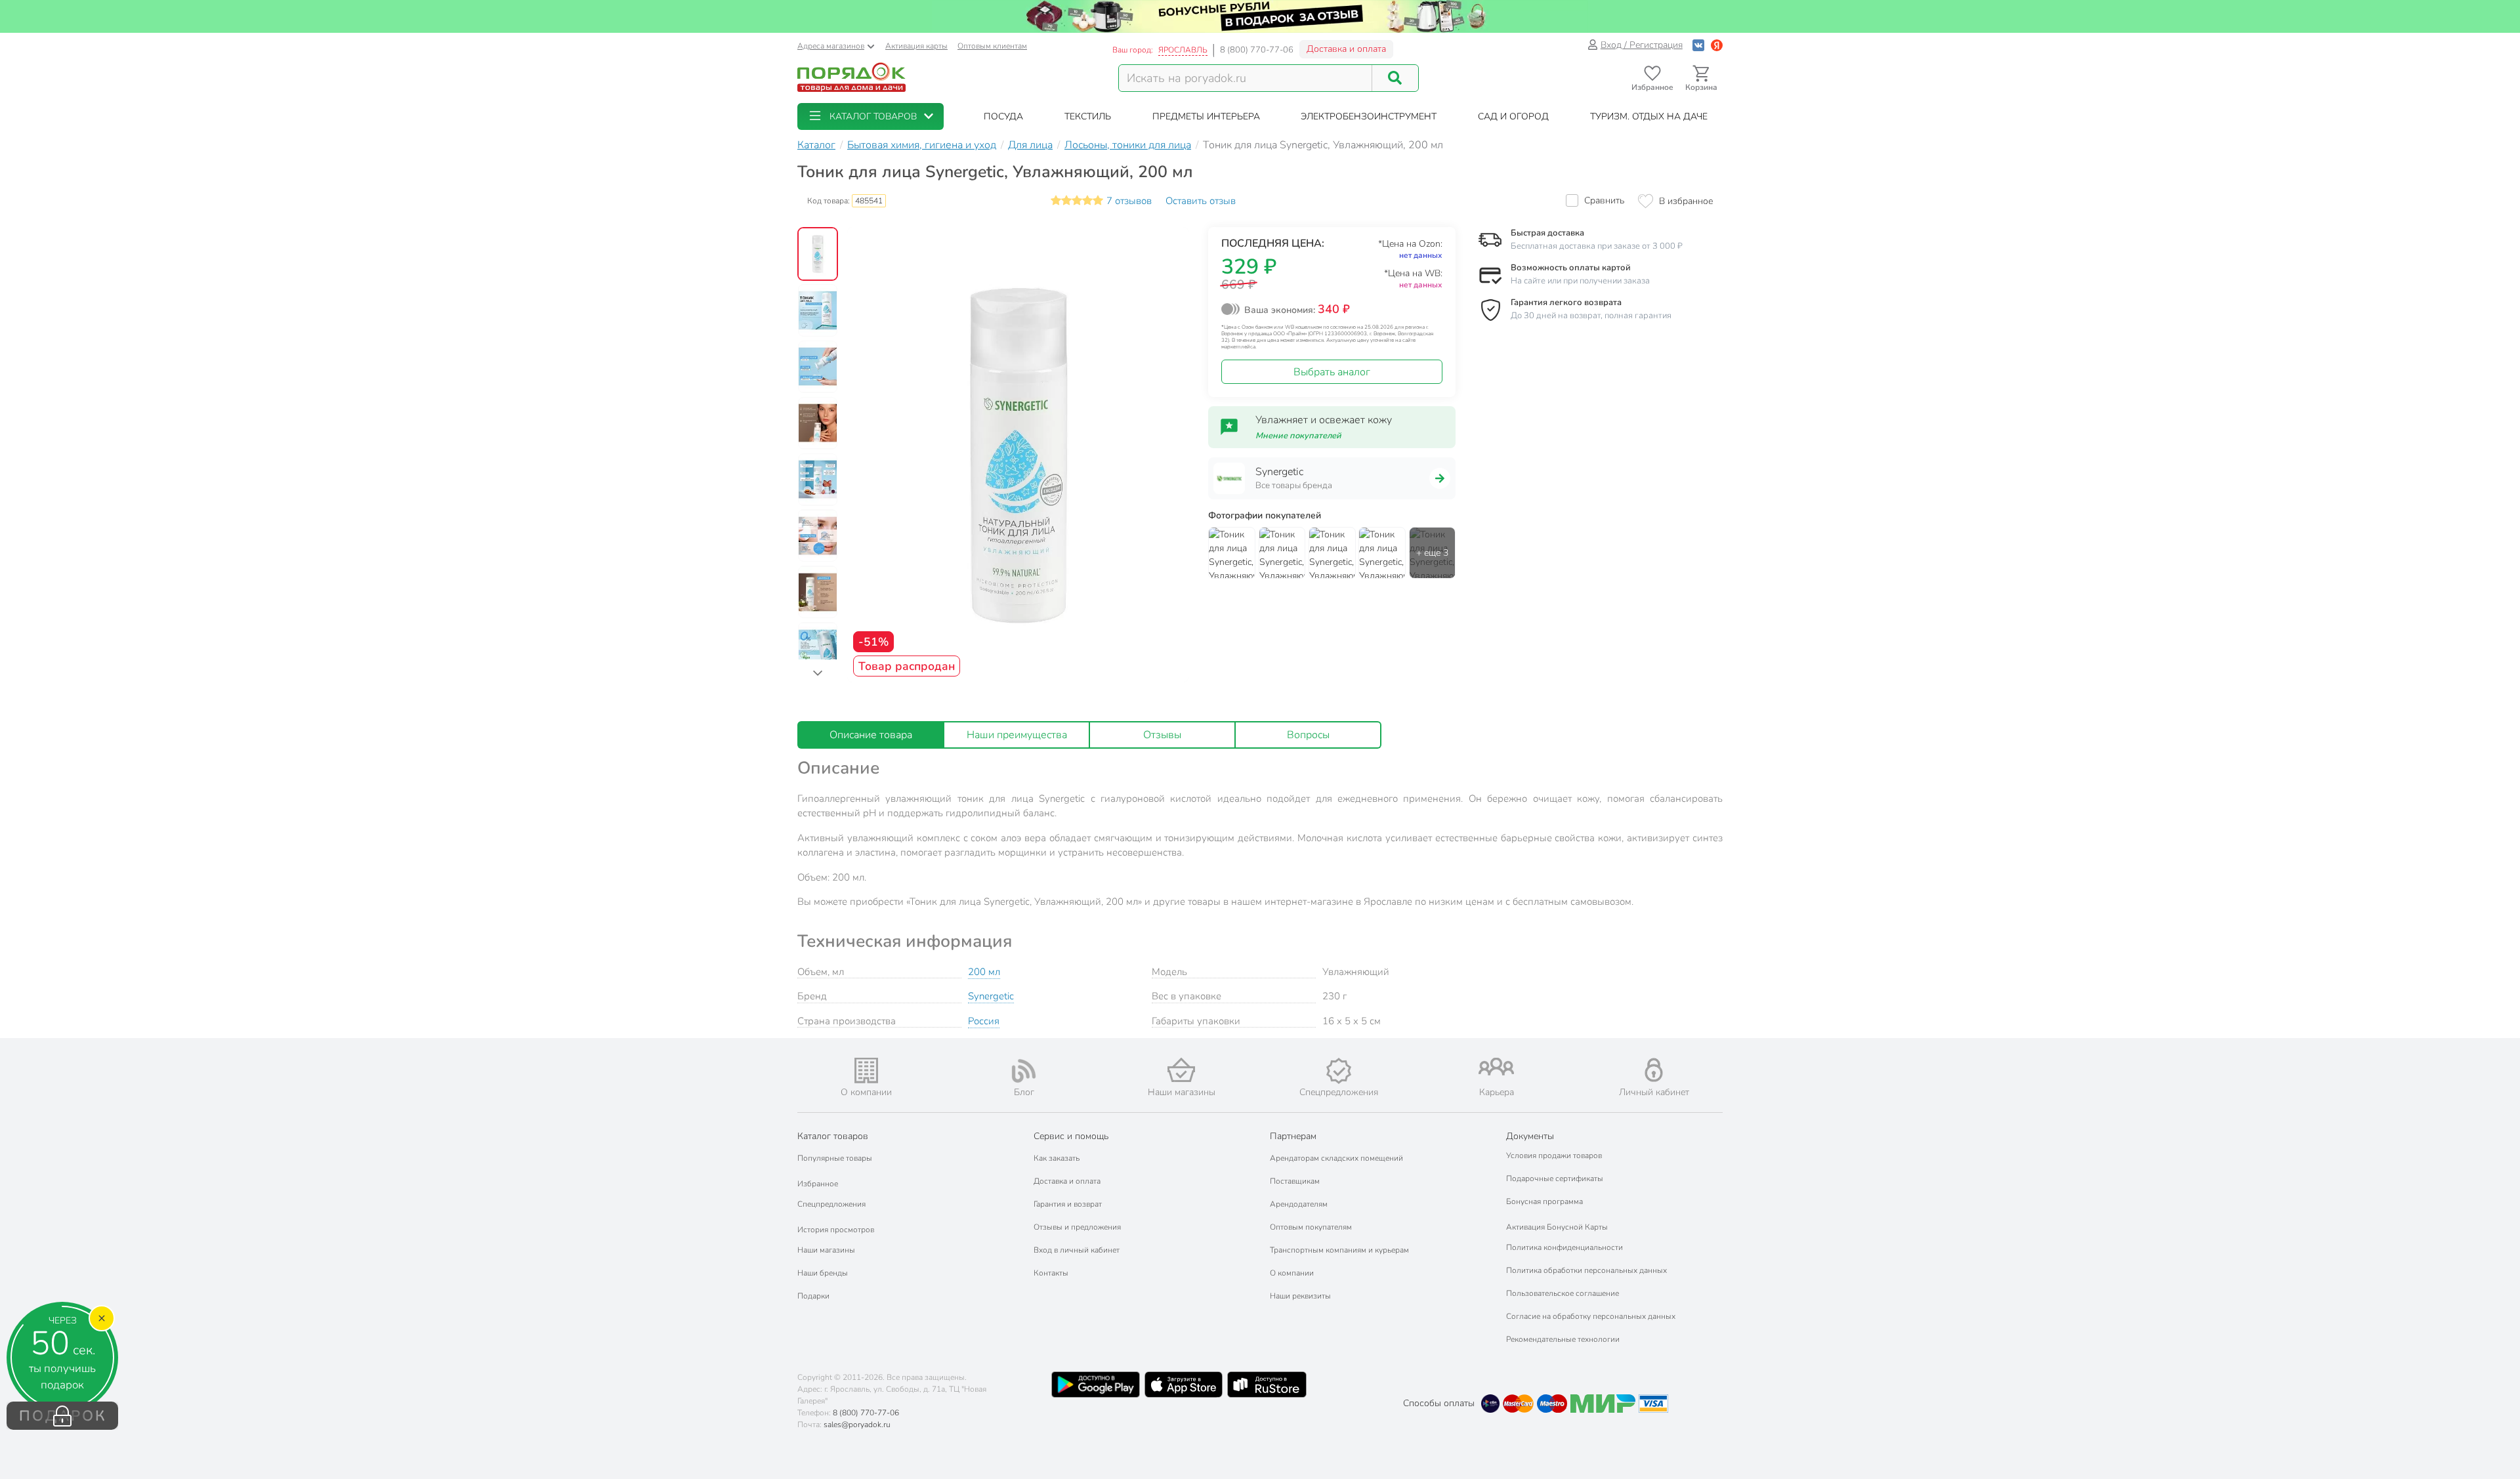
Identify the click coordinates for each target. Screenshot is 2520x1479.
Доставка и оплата (1346, 49)
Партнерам (1293, 1136)
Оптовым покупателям (1311, 1227)
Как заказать (1057, 1158)
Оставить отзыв (1201, 201)
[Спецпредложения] (1339, 1071)
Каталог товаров (833, 1136)
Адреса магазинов (831, 46)
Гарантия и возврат (1068, 1204)
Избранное (818, 1184)
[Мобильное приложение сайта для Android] (1095, 1385)
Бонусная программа (1544, 1201)
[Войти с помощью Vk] (1698, 45)
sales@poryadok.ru (857, 1425)
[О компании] (866, 1071)
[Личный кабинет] (1654, 1070)
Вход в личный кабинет (1077, 1250)
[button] (871, 116)
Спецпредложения (831, 1204)
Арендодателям (1299, 1204)
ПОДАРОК (63, 1416)
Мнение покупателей (1298, 436)
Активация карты (916, 46)
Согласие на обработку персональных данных (1591, 1316)
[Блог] (1024, 1071)
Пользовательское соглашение (1563, 1293)
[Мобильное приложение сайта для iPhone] (1184, 1385)
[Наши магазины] (1181, 1070)
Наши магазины (826, 1250)
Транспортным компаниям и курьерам (1339, 1250)
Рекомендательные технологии (1563, 1339)
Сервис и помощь (1071, 1136)
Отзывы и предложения (1077, 1227)
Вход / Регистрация (1642, 45)
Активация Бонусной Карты (1557, 1227)
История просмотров (836, 1230)
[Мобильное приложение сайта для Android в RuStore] (1267, 1385)
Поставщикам (1295, 1181)
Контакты (1051, 1273)
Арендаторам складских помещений (1336, 1158)
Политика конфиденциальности (1564, 1247)
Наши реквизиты (1300, 1296)
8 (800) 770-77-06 (1257, 50)
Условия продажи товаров (1554, 1156)
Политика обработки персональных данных (1586, 1270)
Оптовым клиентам (992, 46)
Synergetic (991, 996)
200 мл (984, 972)
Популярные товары (835, 1158)
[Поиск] (1395, 78)
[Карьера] (1496, 1067)
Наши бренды (823, 1273)
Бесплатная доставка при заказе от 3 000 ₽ (1597, 246)
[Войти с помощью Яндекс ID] (1717, 45)
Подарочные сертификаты (1555, 1178)
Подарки (813, 1296)
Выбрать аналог (1332, 372)
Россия (984, 1021)
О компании (1292, 1273)
